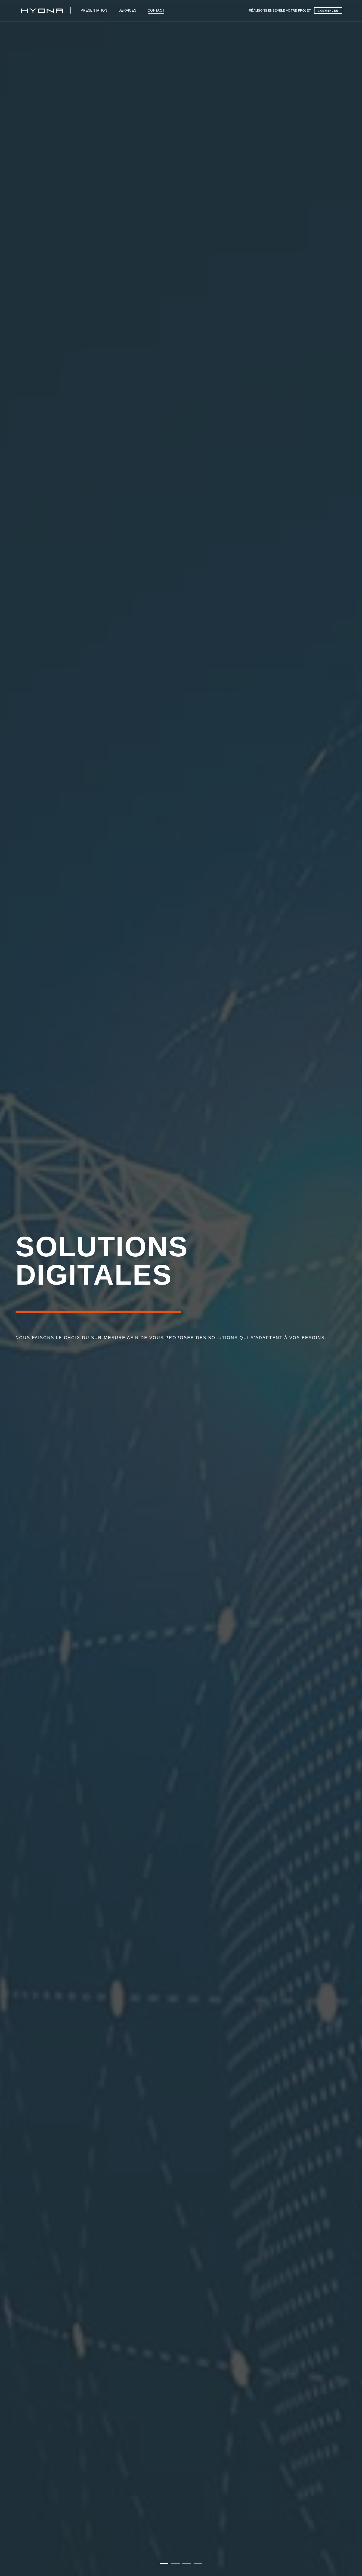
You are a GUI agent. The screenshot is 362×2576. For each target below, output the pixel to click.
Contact (156, 10)
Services (127, 10)
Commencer (328, 11)
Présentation (94, 10)
